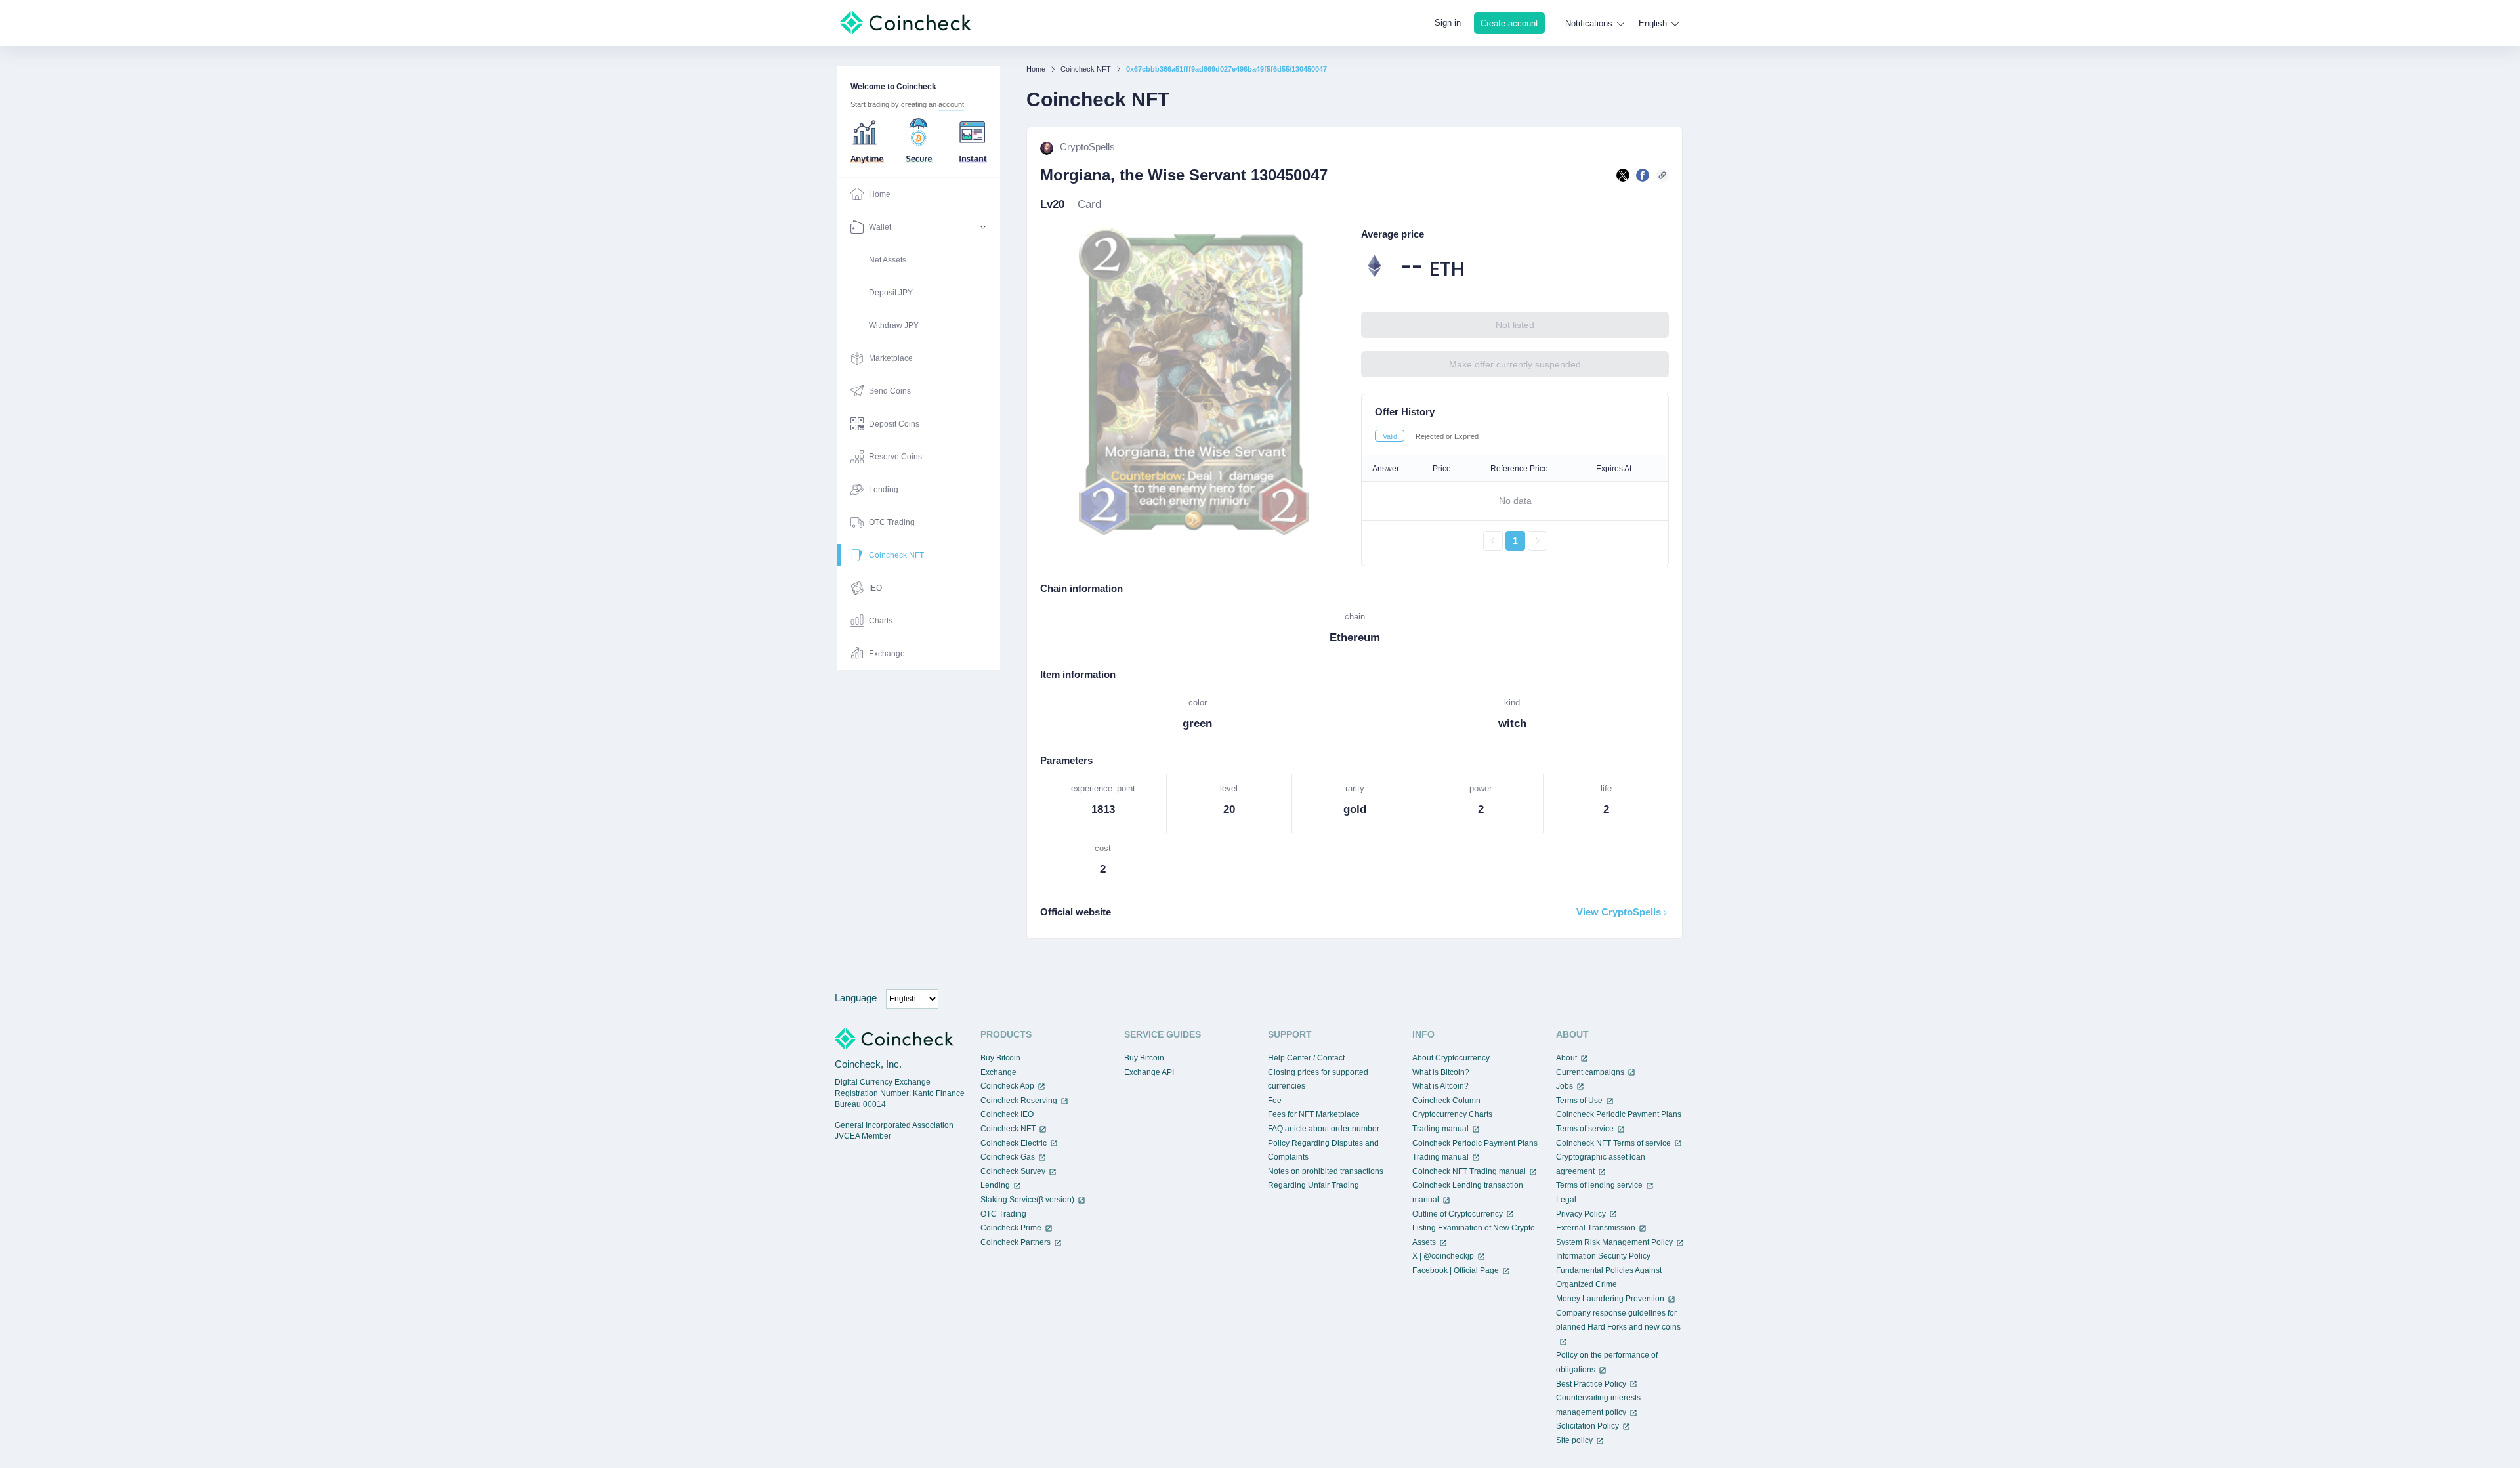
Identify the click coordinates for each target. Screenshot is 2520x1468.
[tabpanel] (919, 424)
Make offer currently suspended (1515, 364)
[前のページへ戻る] (1493, 541)
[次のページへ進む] (1538, 541)
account (951, 104)
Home (1036, 69)
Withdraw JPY (894, 325)
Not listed (1515, 325)
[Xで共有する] (1623, 175)
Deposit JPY (891, 293)
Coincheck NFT (1086, 69)
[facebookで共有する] (1643, 175)
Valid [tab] (1390, 436)
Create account (1509, 23)
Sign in (1448, 23)
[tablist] (1515, 436)
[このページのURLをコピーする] (1662, 175)
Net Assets (888, 260)
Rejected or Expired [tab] (1447, 436)
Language (856, 998)
